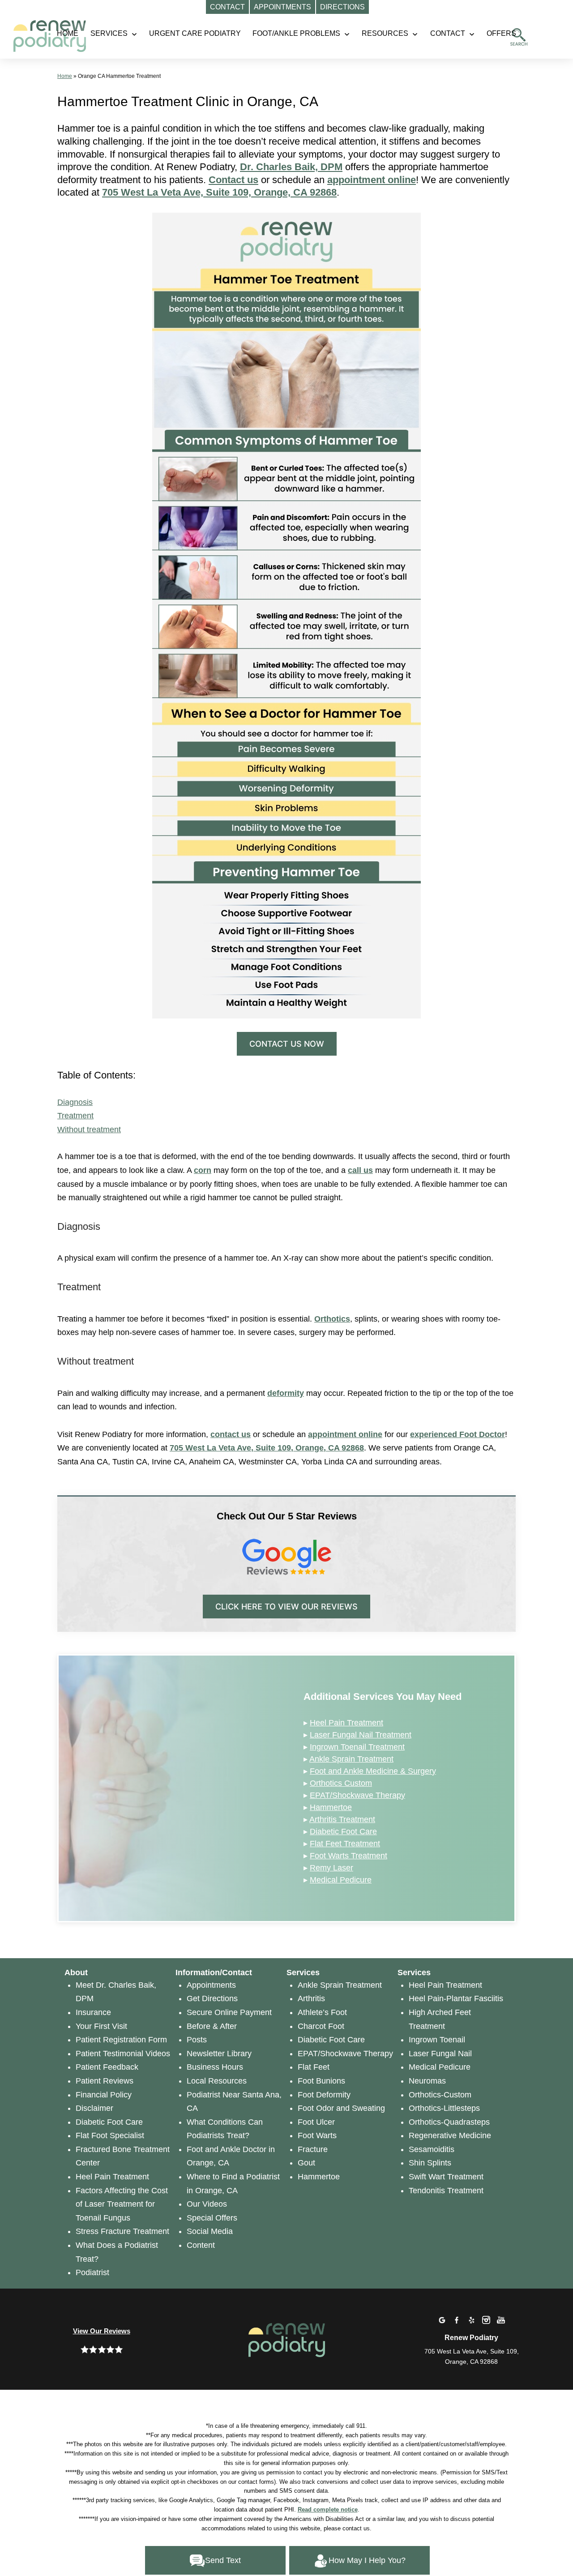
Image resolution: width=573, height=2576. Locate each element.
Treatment (75, 1116)
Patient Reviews (105, 2081)
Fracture (313, 2149)
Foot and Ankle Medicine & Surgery (373, 1771)
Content (201, 2245)
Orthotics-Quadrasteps (449, 2122)
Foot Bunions (321, 2081)
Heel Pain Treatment (346, 1723)
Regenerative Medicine (450, 2135)
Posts (197, 2040)
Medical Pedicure (341, 1880)
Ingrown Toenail (437, 2040)
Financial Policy (104, 2095)
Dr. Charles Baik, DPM (291, 167)
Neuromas (427, 2081)
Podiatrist (92, 2272)
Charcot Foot (321, 2026)
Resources (385, 33)
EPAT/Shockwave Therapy (357, 1795)
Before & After (212, 2026)
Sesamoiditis (432, 2149)
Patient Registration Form (121, 2040)
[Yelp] (471, 2320)
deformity (286, 1393)
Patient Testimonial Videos (123, 2054)
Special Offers (212, 2218)
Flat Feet (314, 2067)
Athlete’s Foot (322, 2012)
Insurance (93, 2012)
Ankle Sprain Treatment (351, 1759)
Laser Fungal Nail (440, 2054)
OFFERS (501, 33)
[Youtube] (501, 2320)
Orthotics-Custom (440, 2095)
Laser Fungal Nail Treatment (361, 1735)
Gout (306, 2163)
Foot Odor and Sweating (341, 2108)
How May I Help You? (367, 2560)
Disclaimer (94, 2108)
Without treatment (89, 1130)
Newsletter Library (219, 2054)
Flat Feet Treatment (345, 1844)
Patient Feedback (107, 2067)
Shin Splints (430, 2163)
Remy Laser (331, 1868)
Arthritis (311, 1998)
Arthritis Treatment (342, 1819)
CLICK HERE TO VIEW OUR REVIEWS (286, 1607)
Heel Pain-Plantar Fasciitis (456, 1998)
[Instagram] (486, 2320)
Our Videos (207, 2204)
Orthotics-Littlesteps (444, 2108)
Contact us (233, 180)
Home (65, 76)
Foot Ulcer (316, 2122)
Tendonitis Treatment (446, 2191)
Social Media (210, 2231)
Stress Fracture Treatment (122, 2231)
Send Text (223, 2560)
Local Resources (217, 2081)
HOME (68, 33)
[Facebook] (457, 2320)
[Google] (442, 2320)
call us (360, 1170)
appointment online (345, 1434)
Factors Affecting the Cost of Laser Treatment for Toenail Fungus (122, 2204)
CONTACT (448, 33)
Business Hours (215, 2067)
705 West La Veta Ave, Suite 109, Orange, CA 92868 (219, 192)
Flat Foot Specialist (110, 2135)
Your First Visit (101, 2026)
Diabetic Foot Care (343, 1831)
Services (109, 33)
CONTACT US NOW (287, 1044)
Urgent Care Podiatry (195, 33)
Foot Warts (317, 2135)
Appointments (211, 1985)
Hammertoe (331, 1807)
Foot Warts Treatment (349, 1856)
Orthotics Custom (341, 1783)
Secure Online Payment (229, 2012)
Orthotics (332, 1319)
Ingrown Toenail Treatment (357, 1747)
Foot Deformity (324, 2095)
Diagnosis (75, 1102)
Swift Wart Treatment (446, 2177)
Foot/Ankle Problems (296, 33)
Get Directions (212, 1998)
